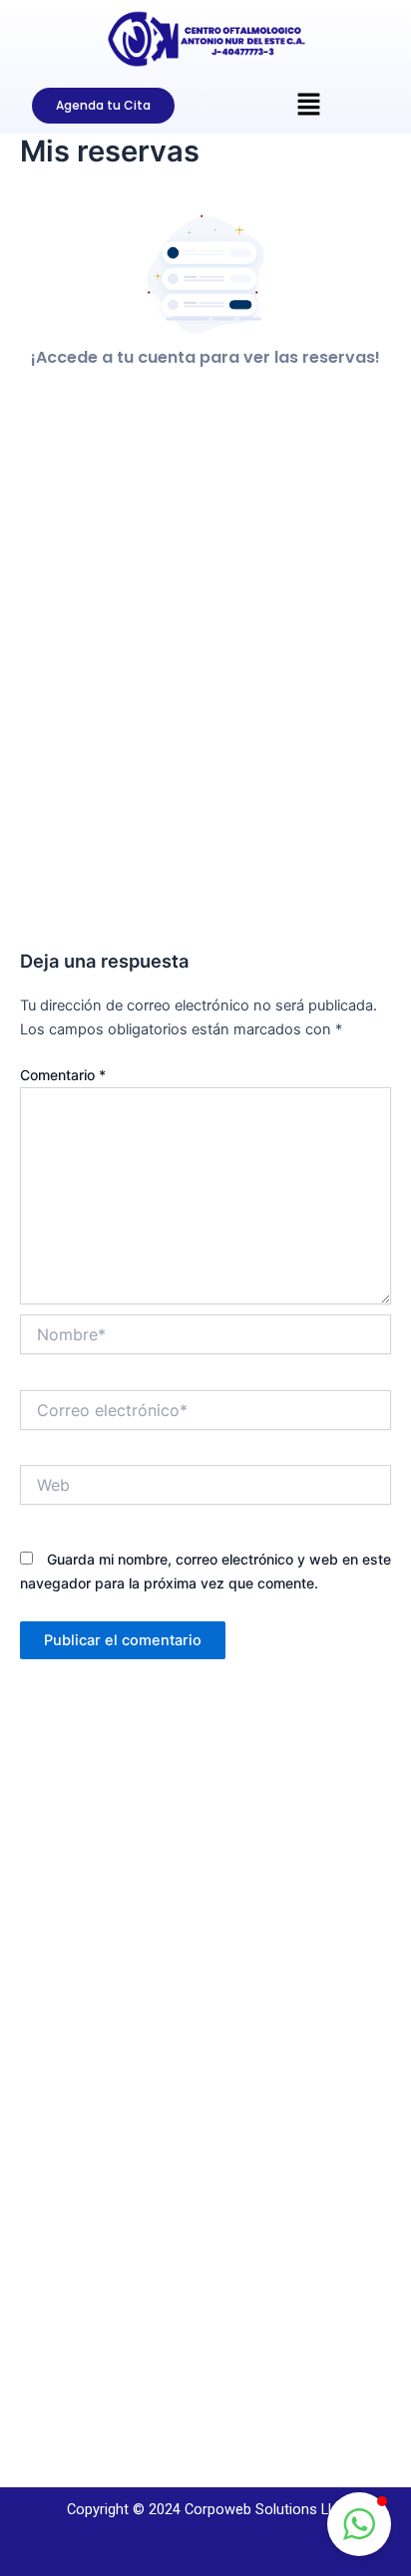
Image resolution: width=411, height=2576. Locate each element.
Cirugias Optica (95, 2247)
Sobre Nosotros (96, 2039)
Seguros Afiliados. (103, 2270)
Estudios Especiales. (110, 2224)
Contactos (79, 2111)
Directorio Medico (103, 2088)
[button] (359, 2524)
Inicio (62, 2016)
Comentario (63, 1075)
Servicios (74, 2064)
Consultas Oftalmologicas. (131, 2201)
